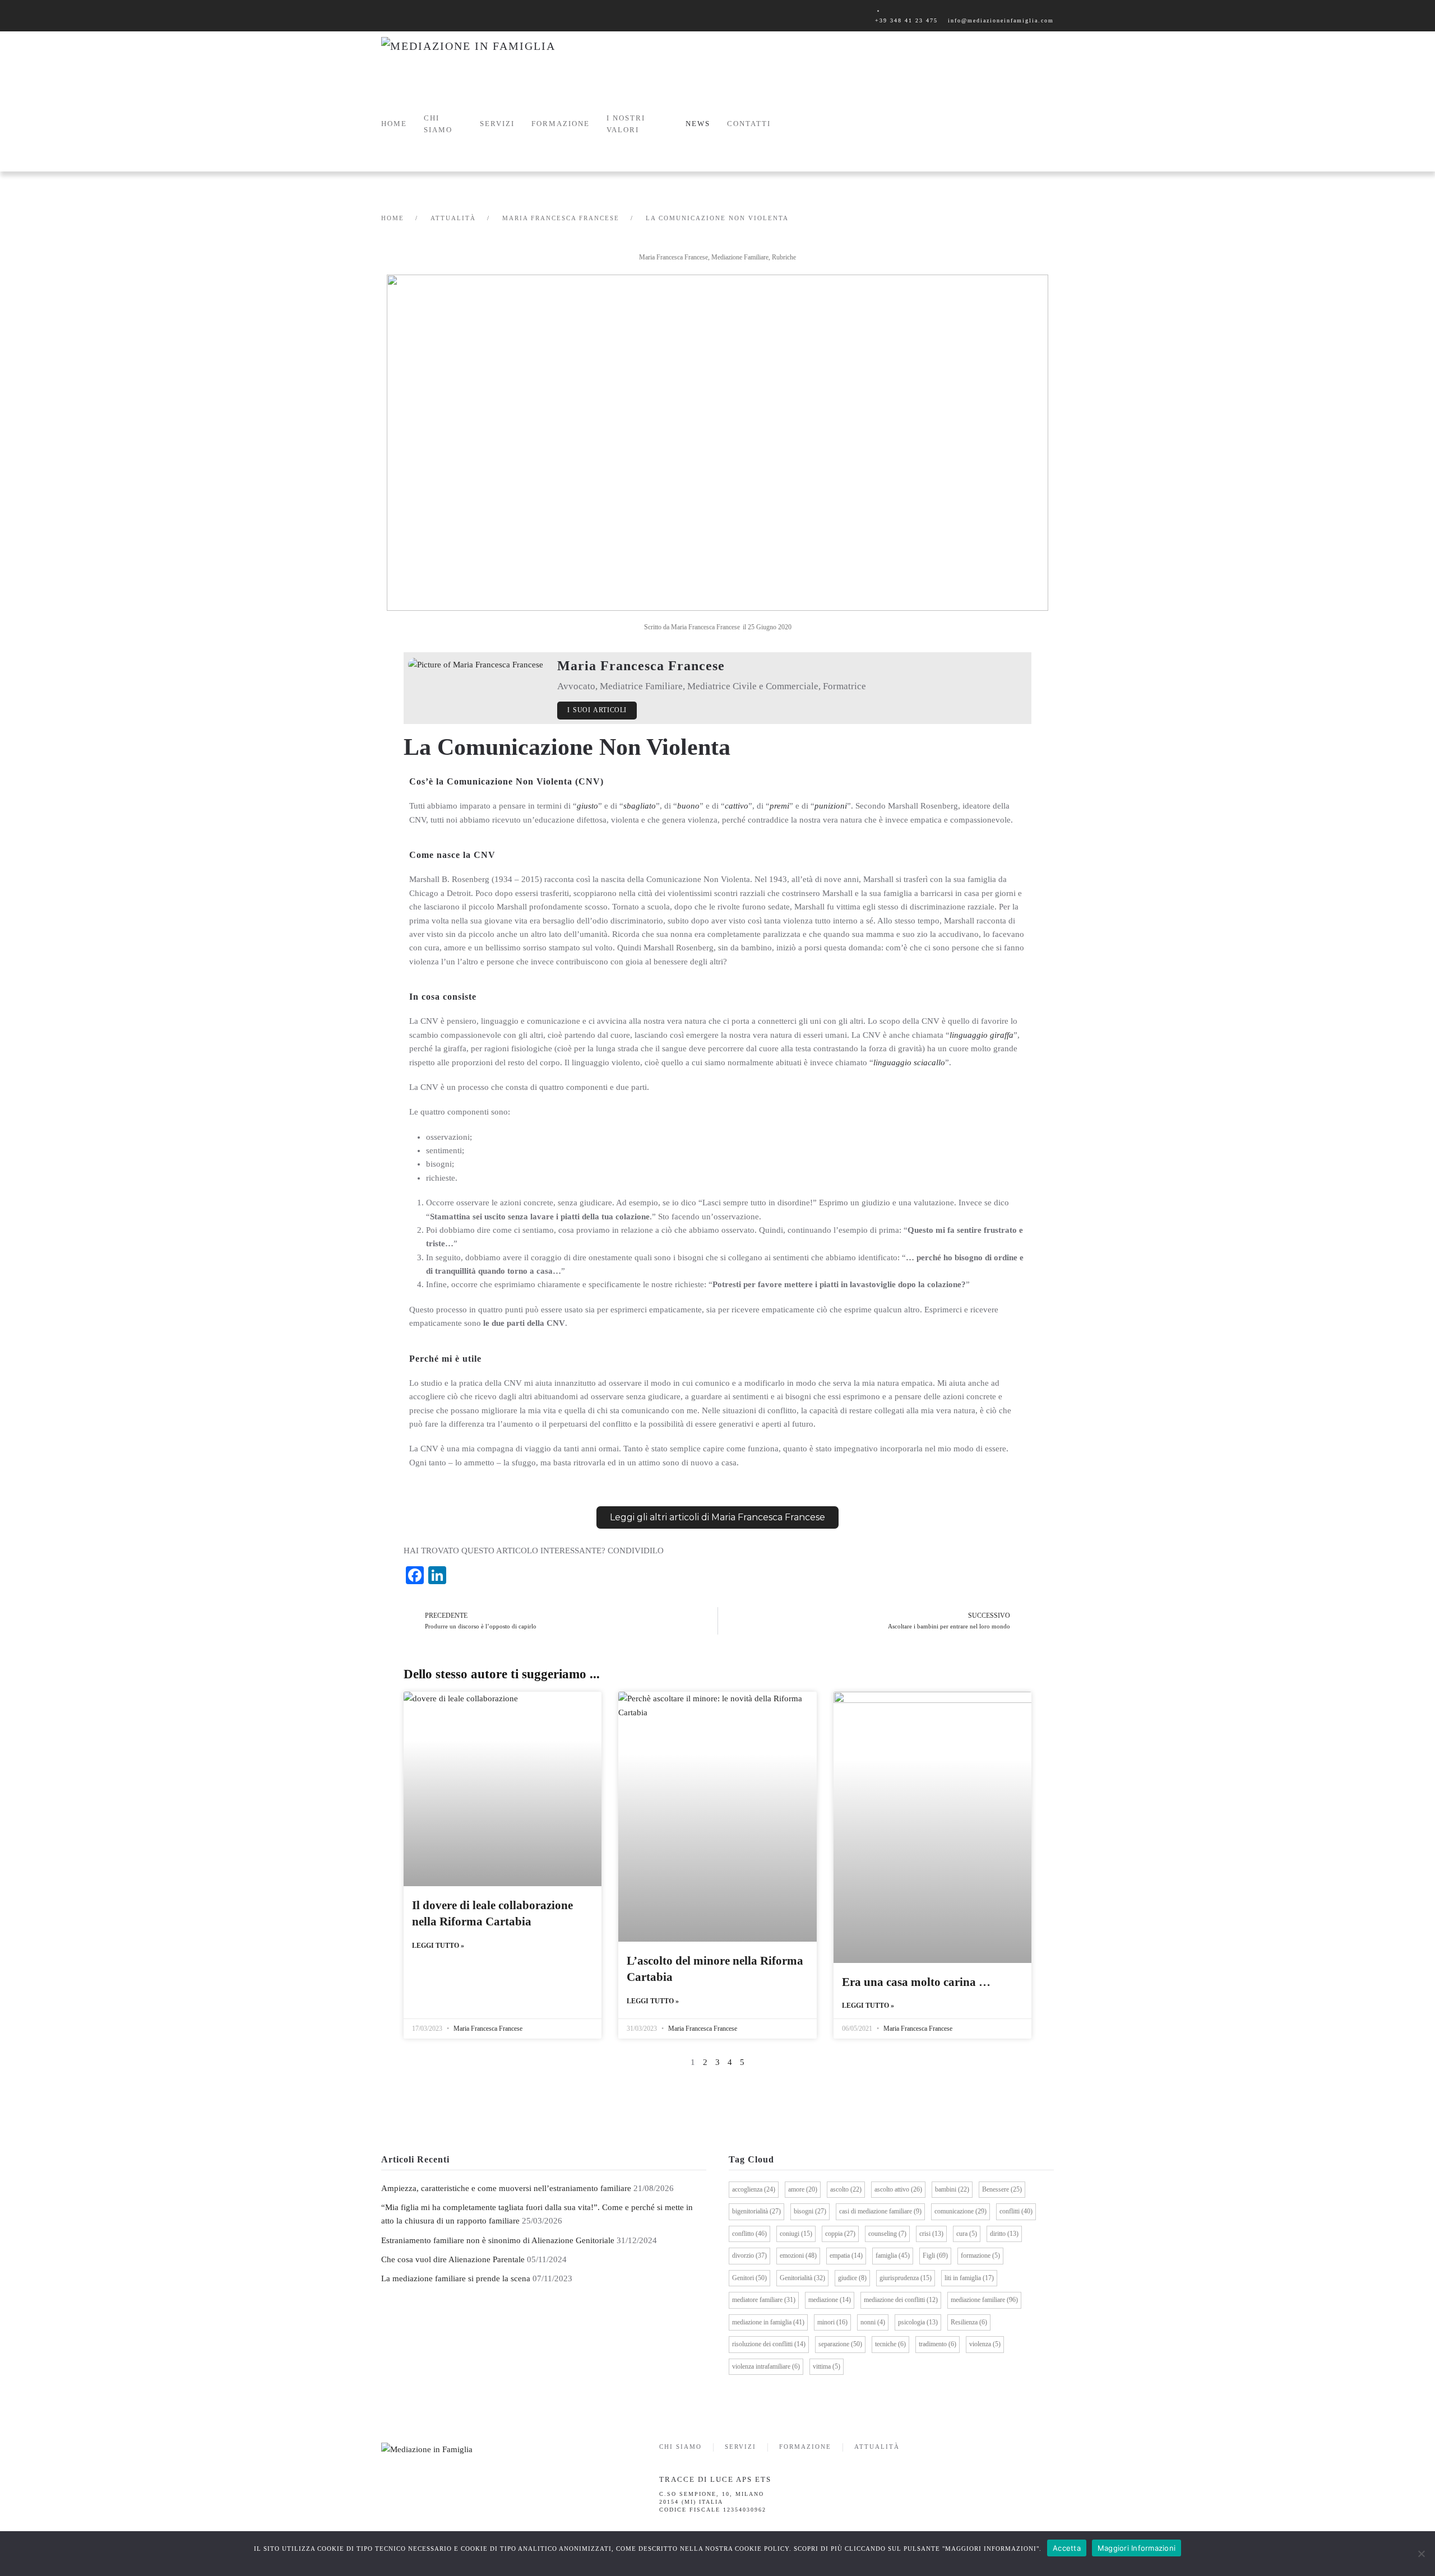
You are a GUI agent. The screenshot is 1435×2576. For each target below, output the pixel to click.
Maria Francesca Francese (673, 257)
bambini (952, 2189)
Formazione (805, 2447)
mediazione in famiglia (768, 2322)
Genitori (749, 2278)
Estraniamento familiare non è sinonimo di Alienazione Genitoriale (498, 2240)
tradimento (938, 2344)
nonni (873, 2322)
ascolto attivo (898, 2189)
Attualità (877, 2447)
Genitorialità (802, 2278)
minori (832, 2322)
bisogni (810, 2211)
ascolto (846, 2189)
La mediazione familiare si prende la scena (456, 2278)
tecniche (890, 2344)
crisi (931, 2234)
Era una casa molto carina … (916, 1982)
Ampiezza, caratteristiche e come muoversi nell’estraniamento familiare (506, 2188)
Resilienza (969, 2322)
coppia (840, 2234)
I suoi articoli (597, 710)
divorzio (749, 2255)
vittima (827, 2366)
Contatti (749, 124)
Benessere (1002, 2189)
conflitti (1016, 2211)
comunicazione (960, 2211)
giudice (852, 2278)
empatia (846, 2255)
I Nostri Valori (626, 124)
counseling (887, 2234)
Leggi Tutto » (438, 1946)
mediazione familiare (984, 2300)
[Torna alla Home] (493, 57)
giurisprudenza (906, 2278)
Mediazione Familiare (740, 257)
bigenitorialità (756, 2211)
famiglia (893, 2255)
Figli (935, 2255)
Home (394, 124)
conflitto (749, 2234)
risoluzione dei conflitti (769, 2344)
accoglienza (754, 2189)
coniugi (796, 2234)
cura (967, 2234)
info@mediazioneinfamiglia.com (1001, 20)
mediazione (830, 2300)
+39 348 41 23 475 (906, 20)
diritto (1004, 2234)
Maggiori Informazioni (1137, 2548)
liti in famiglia (969, 2278)
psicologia (918, 2322)
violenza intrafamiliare (766, 2366)
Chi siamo (438, 124)
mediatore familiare (764, 2300)
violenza (985, 2344)
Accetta (1067, 2548)
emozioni (798, 2255)
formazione (980, 2255)
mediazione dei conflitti (901, 2300)
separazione (840, 2344)
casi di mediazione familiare (880, 2211)
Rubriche (784, 257)
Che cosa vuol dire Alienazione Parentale (453, 2259)
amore (803, 2189)
